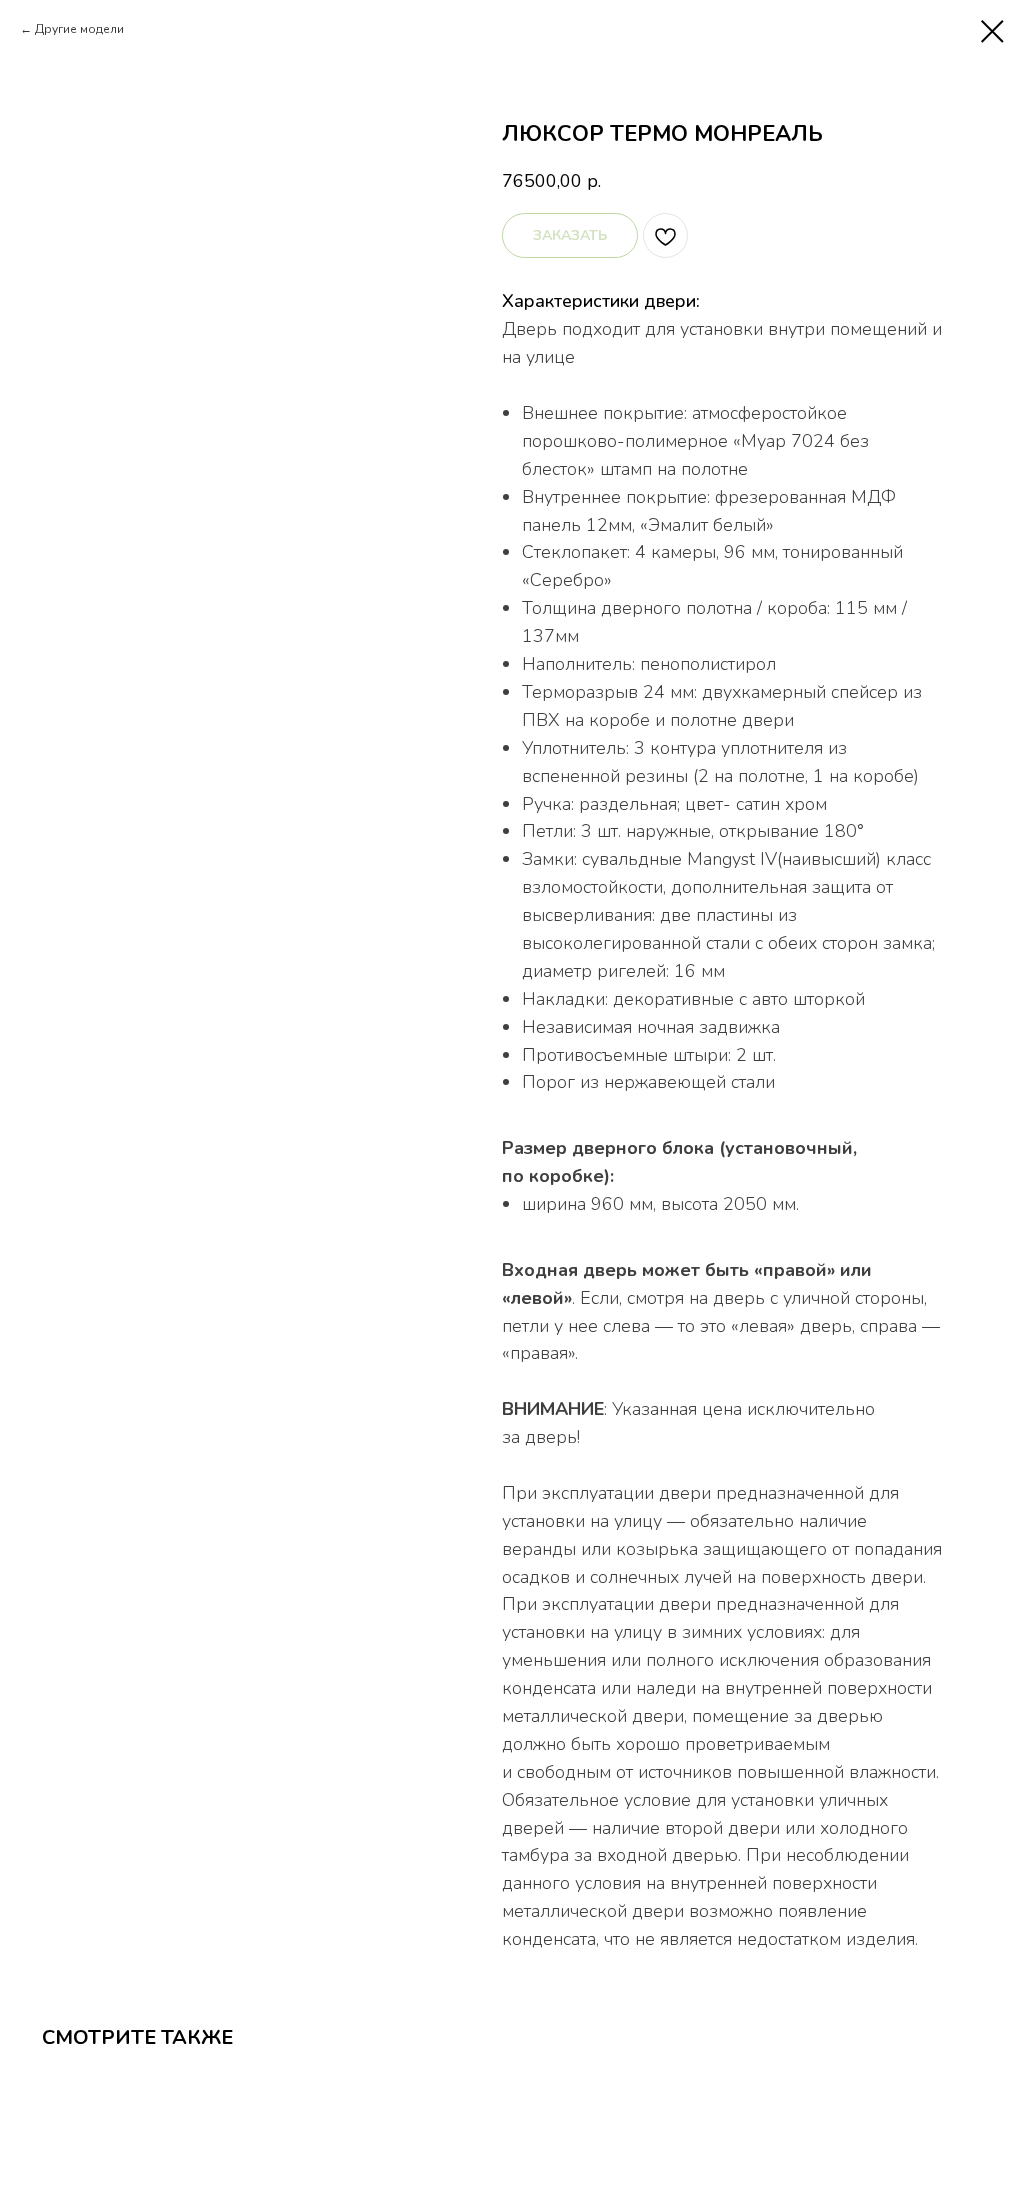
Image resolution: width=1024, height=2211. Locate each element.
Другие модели (79, 29)
